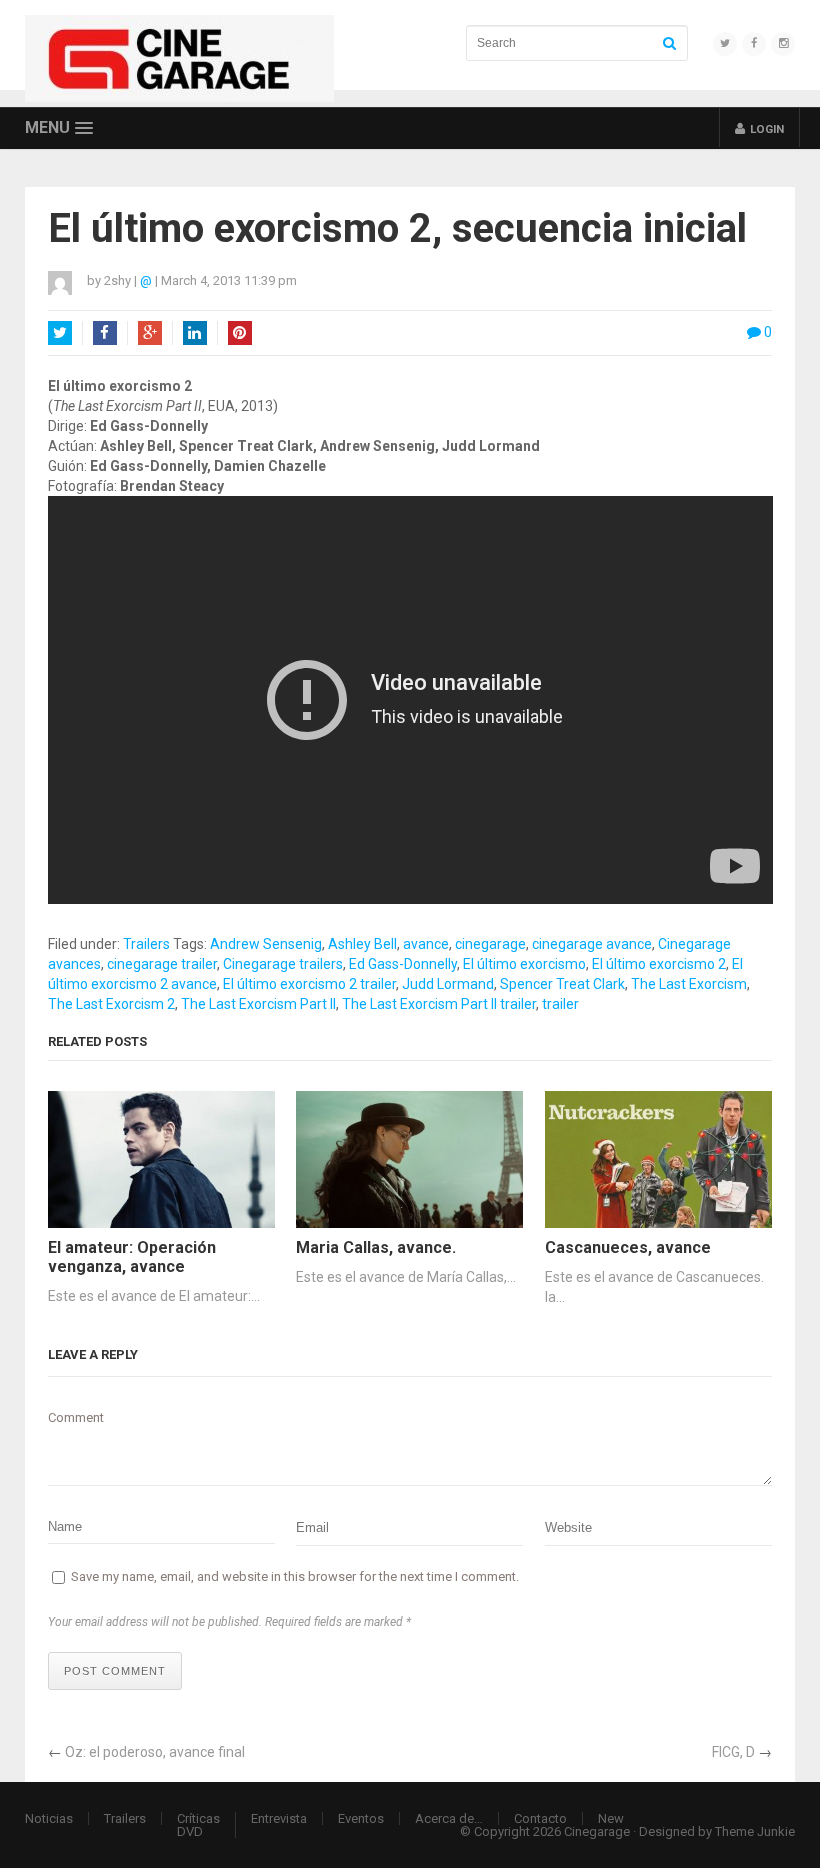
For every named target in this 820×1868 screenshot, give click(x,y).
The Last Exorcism (689, 984)
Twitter (60, 333)
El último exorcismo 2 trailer (309, 984)
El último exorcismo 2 (659, 964)
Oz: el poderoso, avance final (155, 1752)
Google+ (150, 333)
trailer (560, 1004)
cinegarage (490, 944)
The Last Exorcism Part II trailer (439, 1004)
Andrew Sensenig (266, 944)
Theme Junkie (755, 1831)
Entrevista (279, 1818)
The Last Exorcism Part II (258, 1004)
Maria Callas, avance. (376, 1247)
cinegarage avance (592, 944)
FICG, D (733, 1752)
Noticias (49, 1818)
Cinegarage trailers (283, 964)
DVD (190, 1831)
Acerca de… (449, 1818)
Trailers (146, 944)
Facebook (105, 333)
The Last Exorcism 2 (111, 1004)
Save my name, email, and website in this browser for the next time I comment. (295, 1576)
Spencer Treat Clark (562, 984)
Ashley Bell (362, 944)
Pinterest (240, 333)
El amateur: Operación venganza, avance (132, 1257)
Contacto (540, 1818)
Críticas (198, 1818)
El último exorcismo (524, 964)
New (611, 1818)
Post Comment (115, 1671)
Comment (76, 1417)
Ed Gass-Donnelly (403, 964)
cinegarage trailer (162, 964)
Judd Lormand (448, 984)
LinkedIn (195, 333)
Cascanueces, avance (628, 1247)
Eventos (361, 1818)
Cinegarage (597, 1831)
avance (426, 944)
